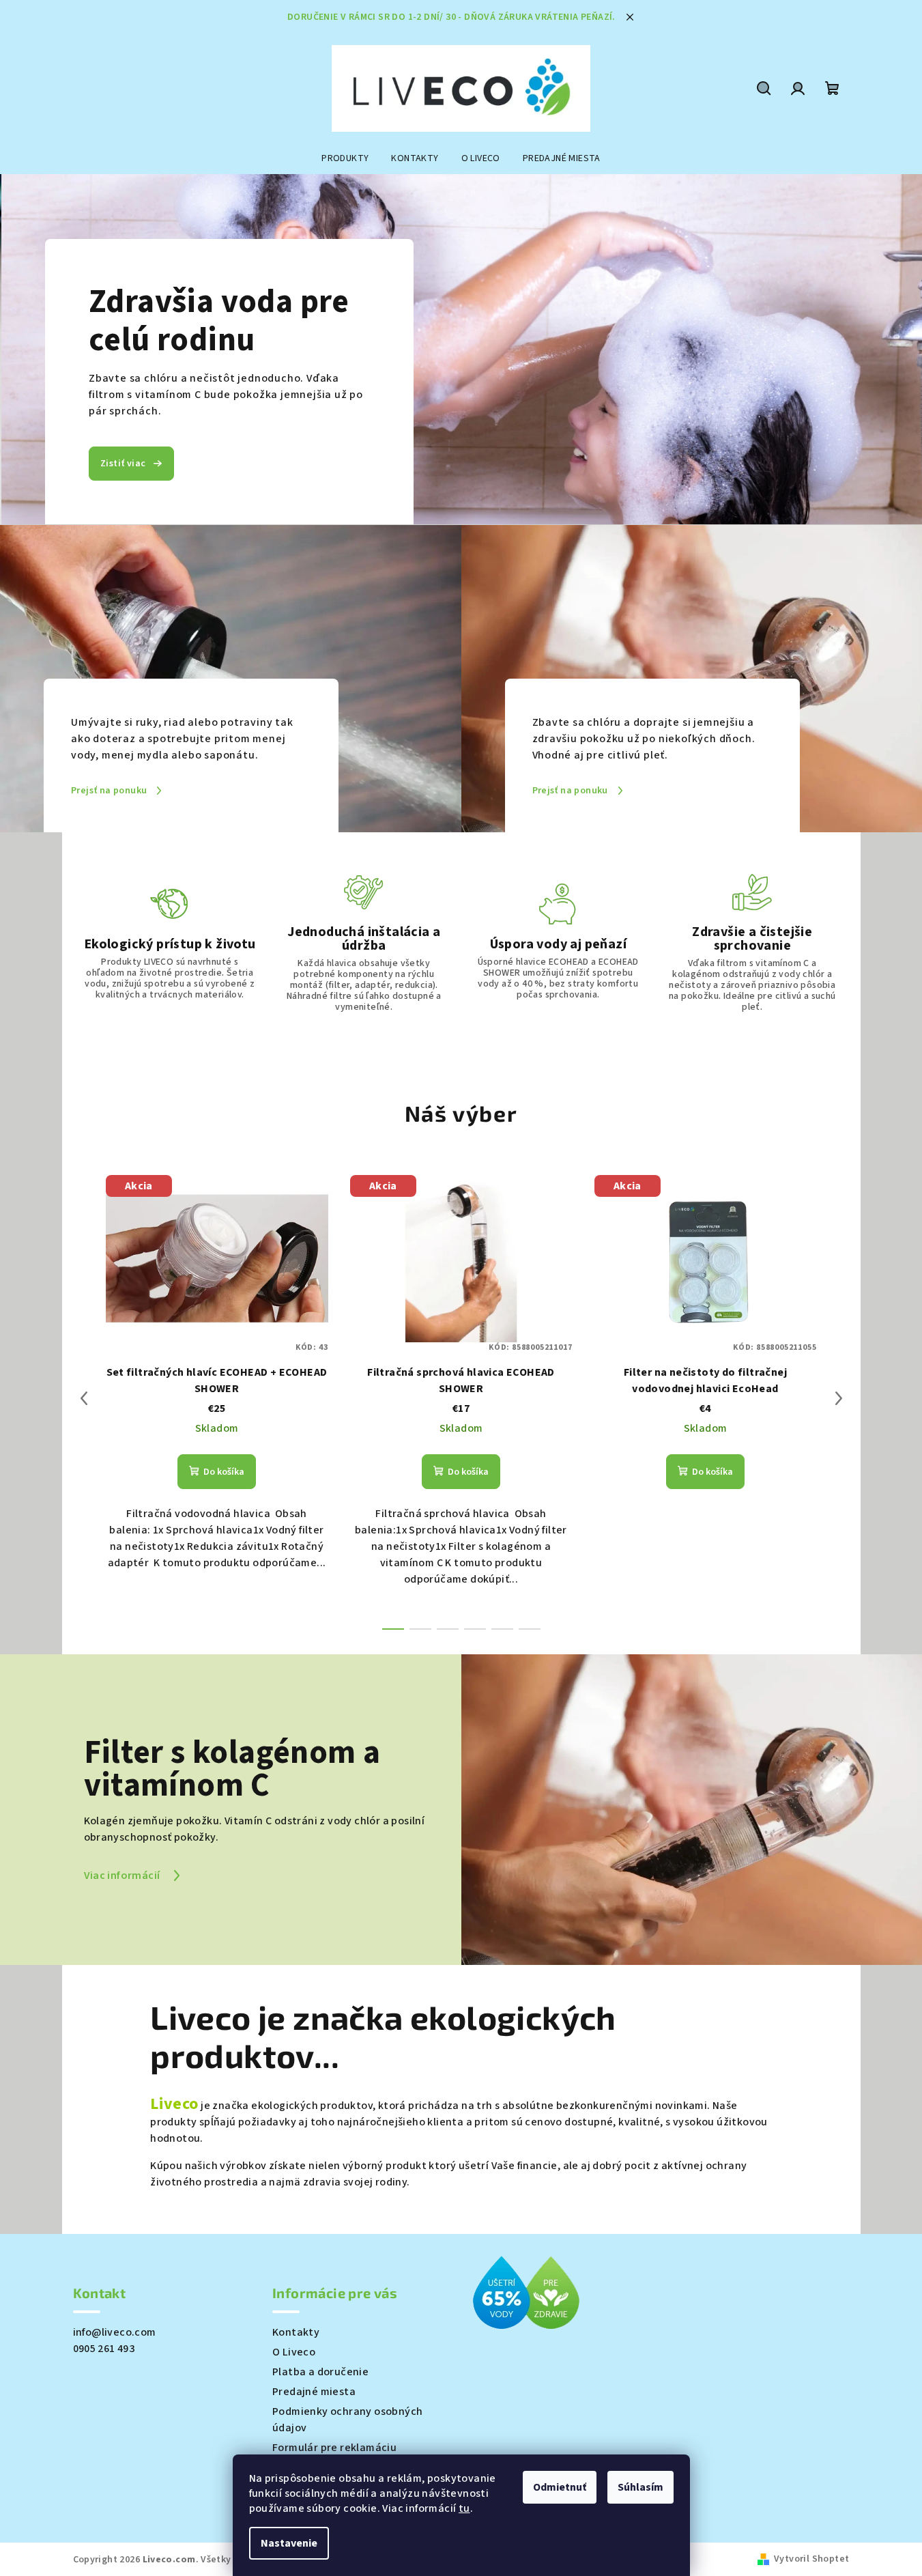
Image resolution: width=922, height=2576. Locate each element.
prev (84, 1398)
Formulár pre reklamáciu (334, 2448)
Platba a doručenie (320, 2372)
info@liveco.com (115, 2332)
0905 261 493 (104, 2349)
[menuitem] (345, 158)
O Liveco (294, 2352)
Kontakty (296, 2332)
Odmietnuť (560, 2487)
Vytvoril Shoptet (811, 2559)
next (839, 1398)
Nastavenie (289, 2543)
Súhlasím (640, 2487)
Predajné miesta (314, 2392)
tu (464, 2508)
